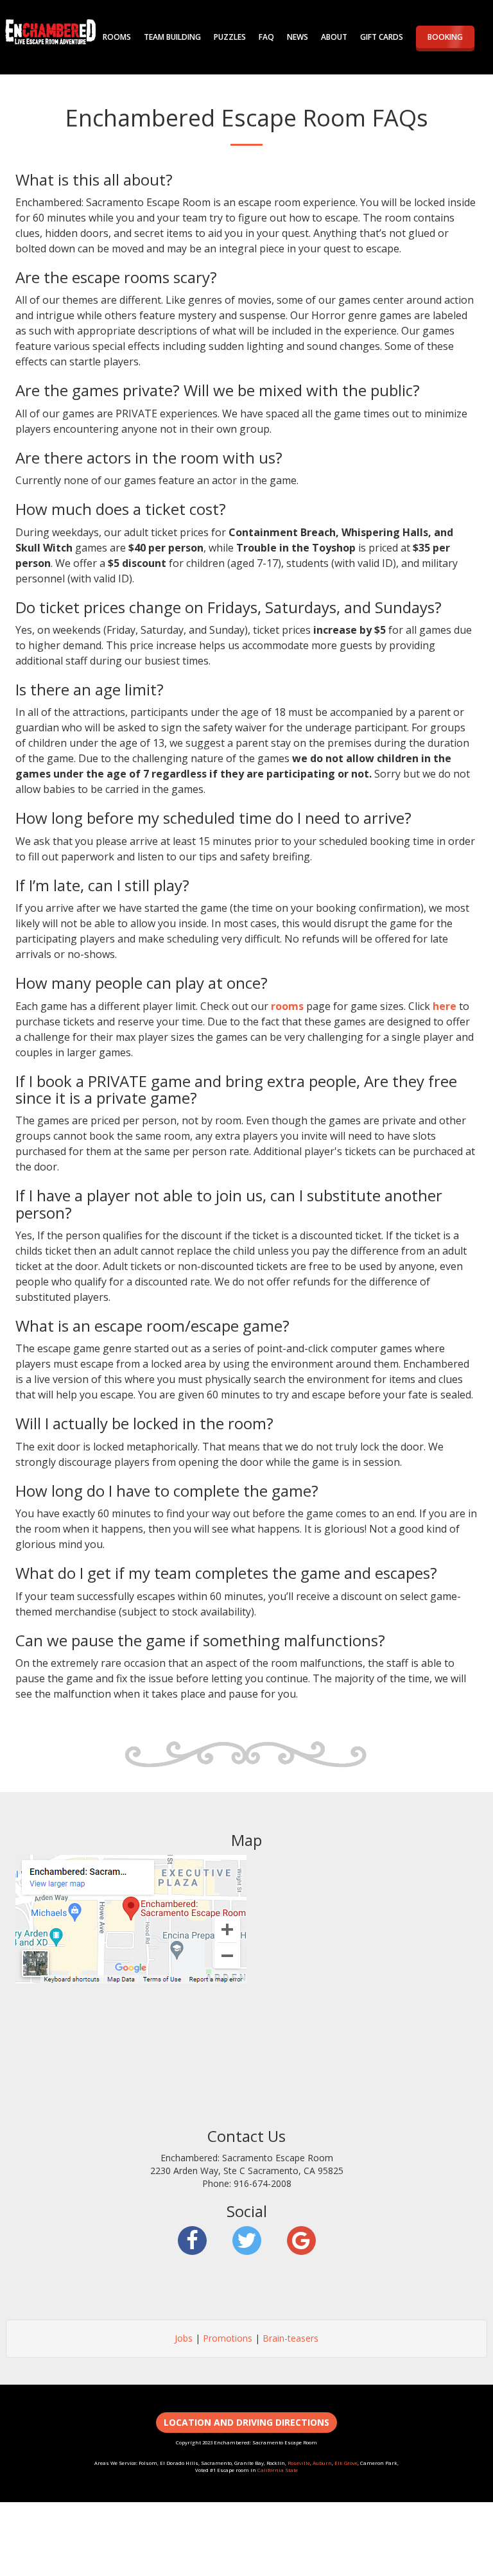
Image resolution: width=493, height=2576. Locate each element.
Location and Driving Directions (246, 2422)
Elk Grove (346, 2463)
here (445, 1006)
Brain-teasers (290, 2338)
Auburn (322, 2463)
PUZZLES (230, 37)
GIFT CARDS (382, 37)
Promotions (228, 2338)
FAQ (266, 37)
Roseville (299, 2463)
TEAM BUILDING (172, 37)
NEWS (298, 37)
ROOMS (117, 37)
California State (278, 2470)
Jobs (184, 2338)
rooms (287, 1006)
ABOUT (334, 37)
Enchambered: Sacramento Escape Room (51, 32)
